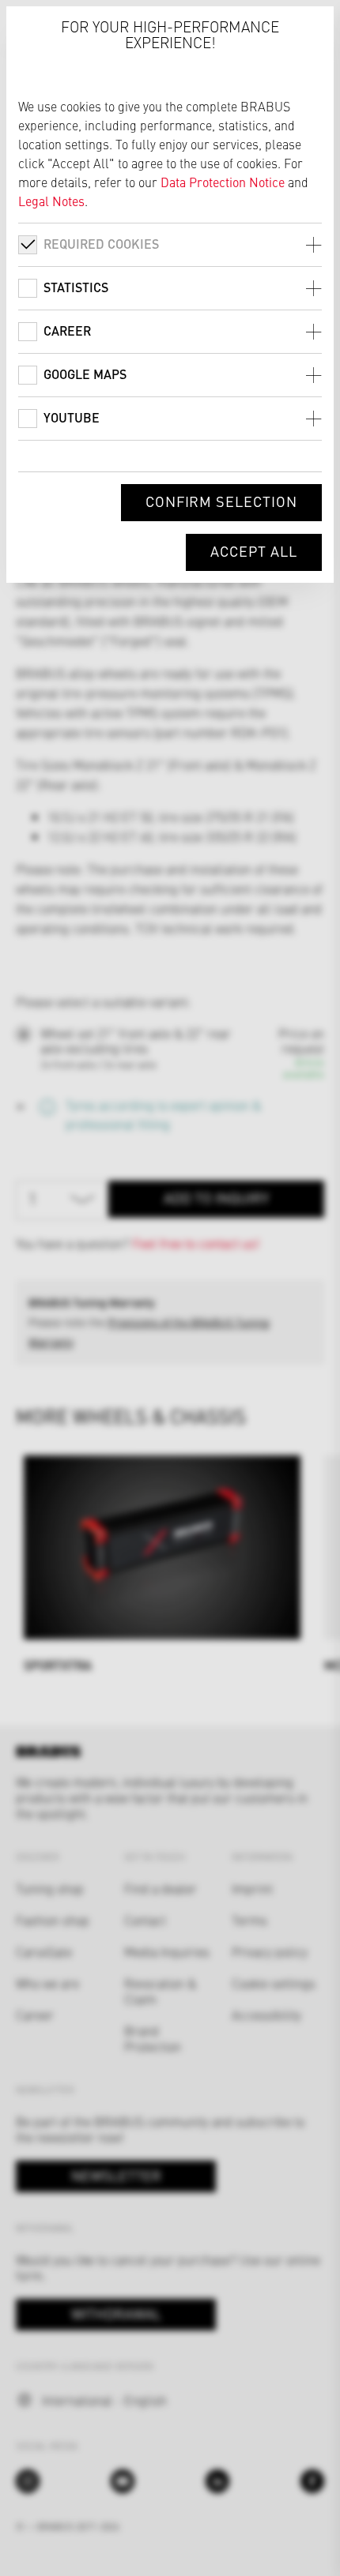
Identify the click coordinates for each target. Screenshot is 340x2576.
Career (67, 330)
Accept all (254, 551)
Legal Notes (51, 201)
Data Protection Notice (223, 182)
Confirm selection (221, 501)
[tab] (170, 244)
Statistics (76, 287)
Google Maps (85, 374)
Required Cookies (101, 244)
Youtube (72, 417)
